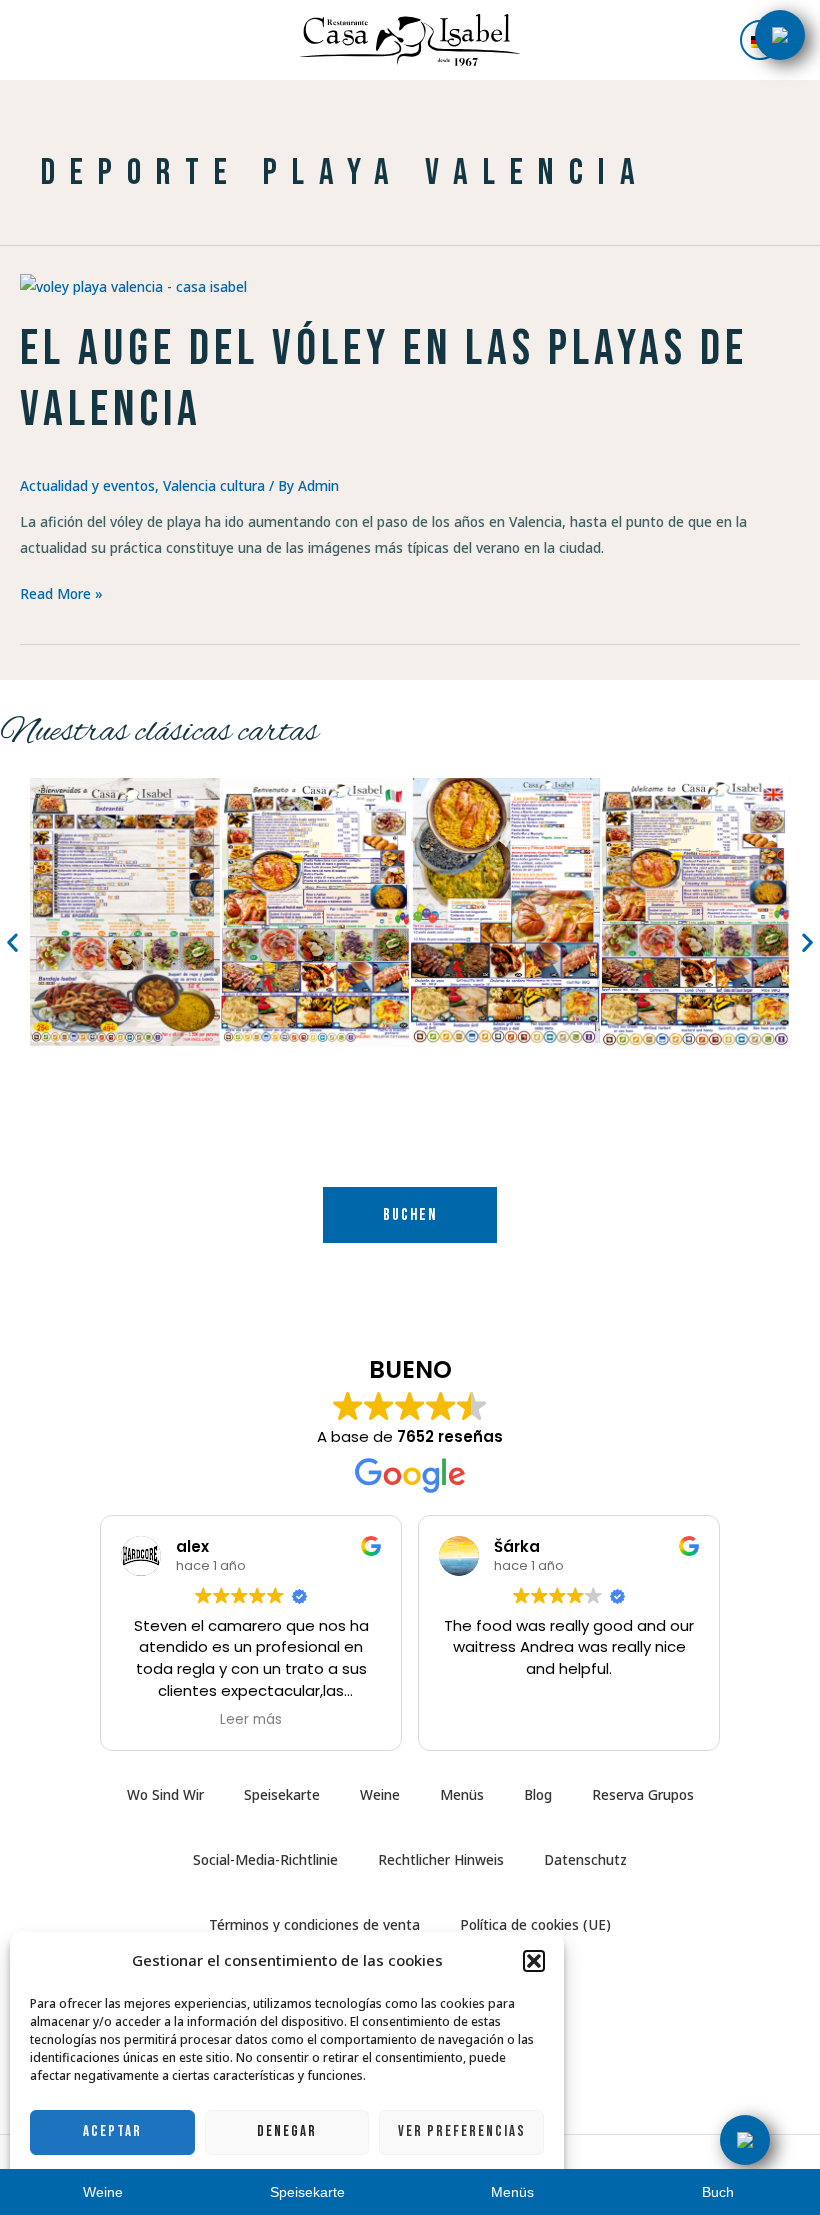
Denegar (287, 2131)
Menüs (462, 1794)
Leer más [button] (251, 1720)
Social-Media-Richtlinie (265, 1859)
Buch (718, 2192)
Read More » (61, 592)
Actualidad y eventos (87, 485)
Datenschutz (585, 1859)
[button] (534, 1961)
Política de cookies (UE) (535, 1924)
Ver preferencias (462, 2131)
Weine (380, 1794)
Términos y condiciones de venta (314, 1924)
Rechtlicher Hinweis (441, 1859)
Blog (538, 1794)
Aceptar (112, 2131)
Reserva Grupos (643, 1794)
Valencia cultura (214, 485)
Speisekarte (282, 1794)
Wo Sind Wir (165, 1794)
